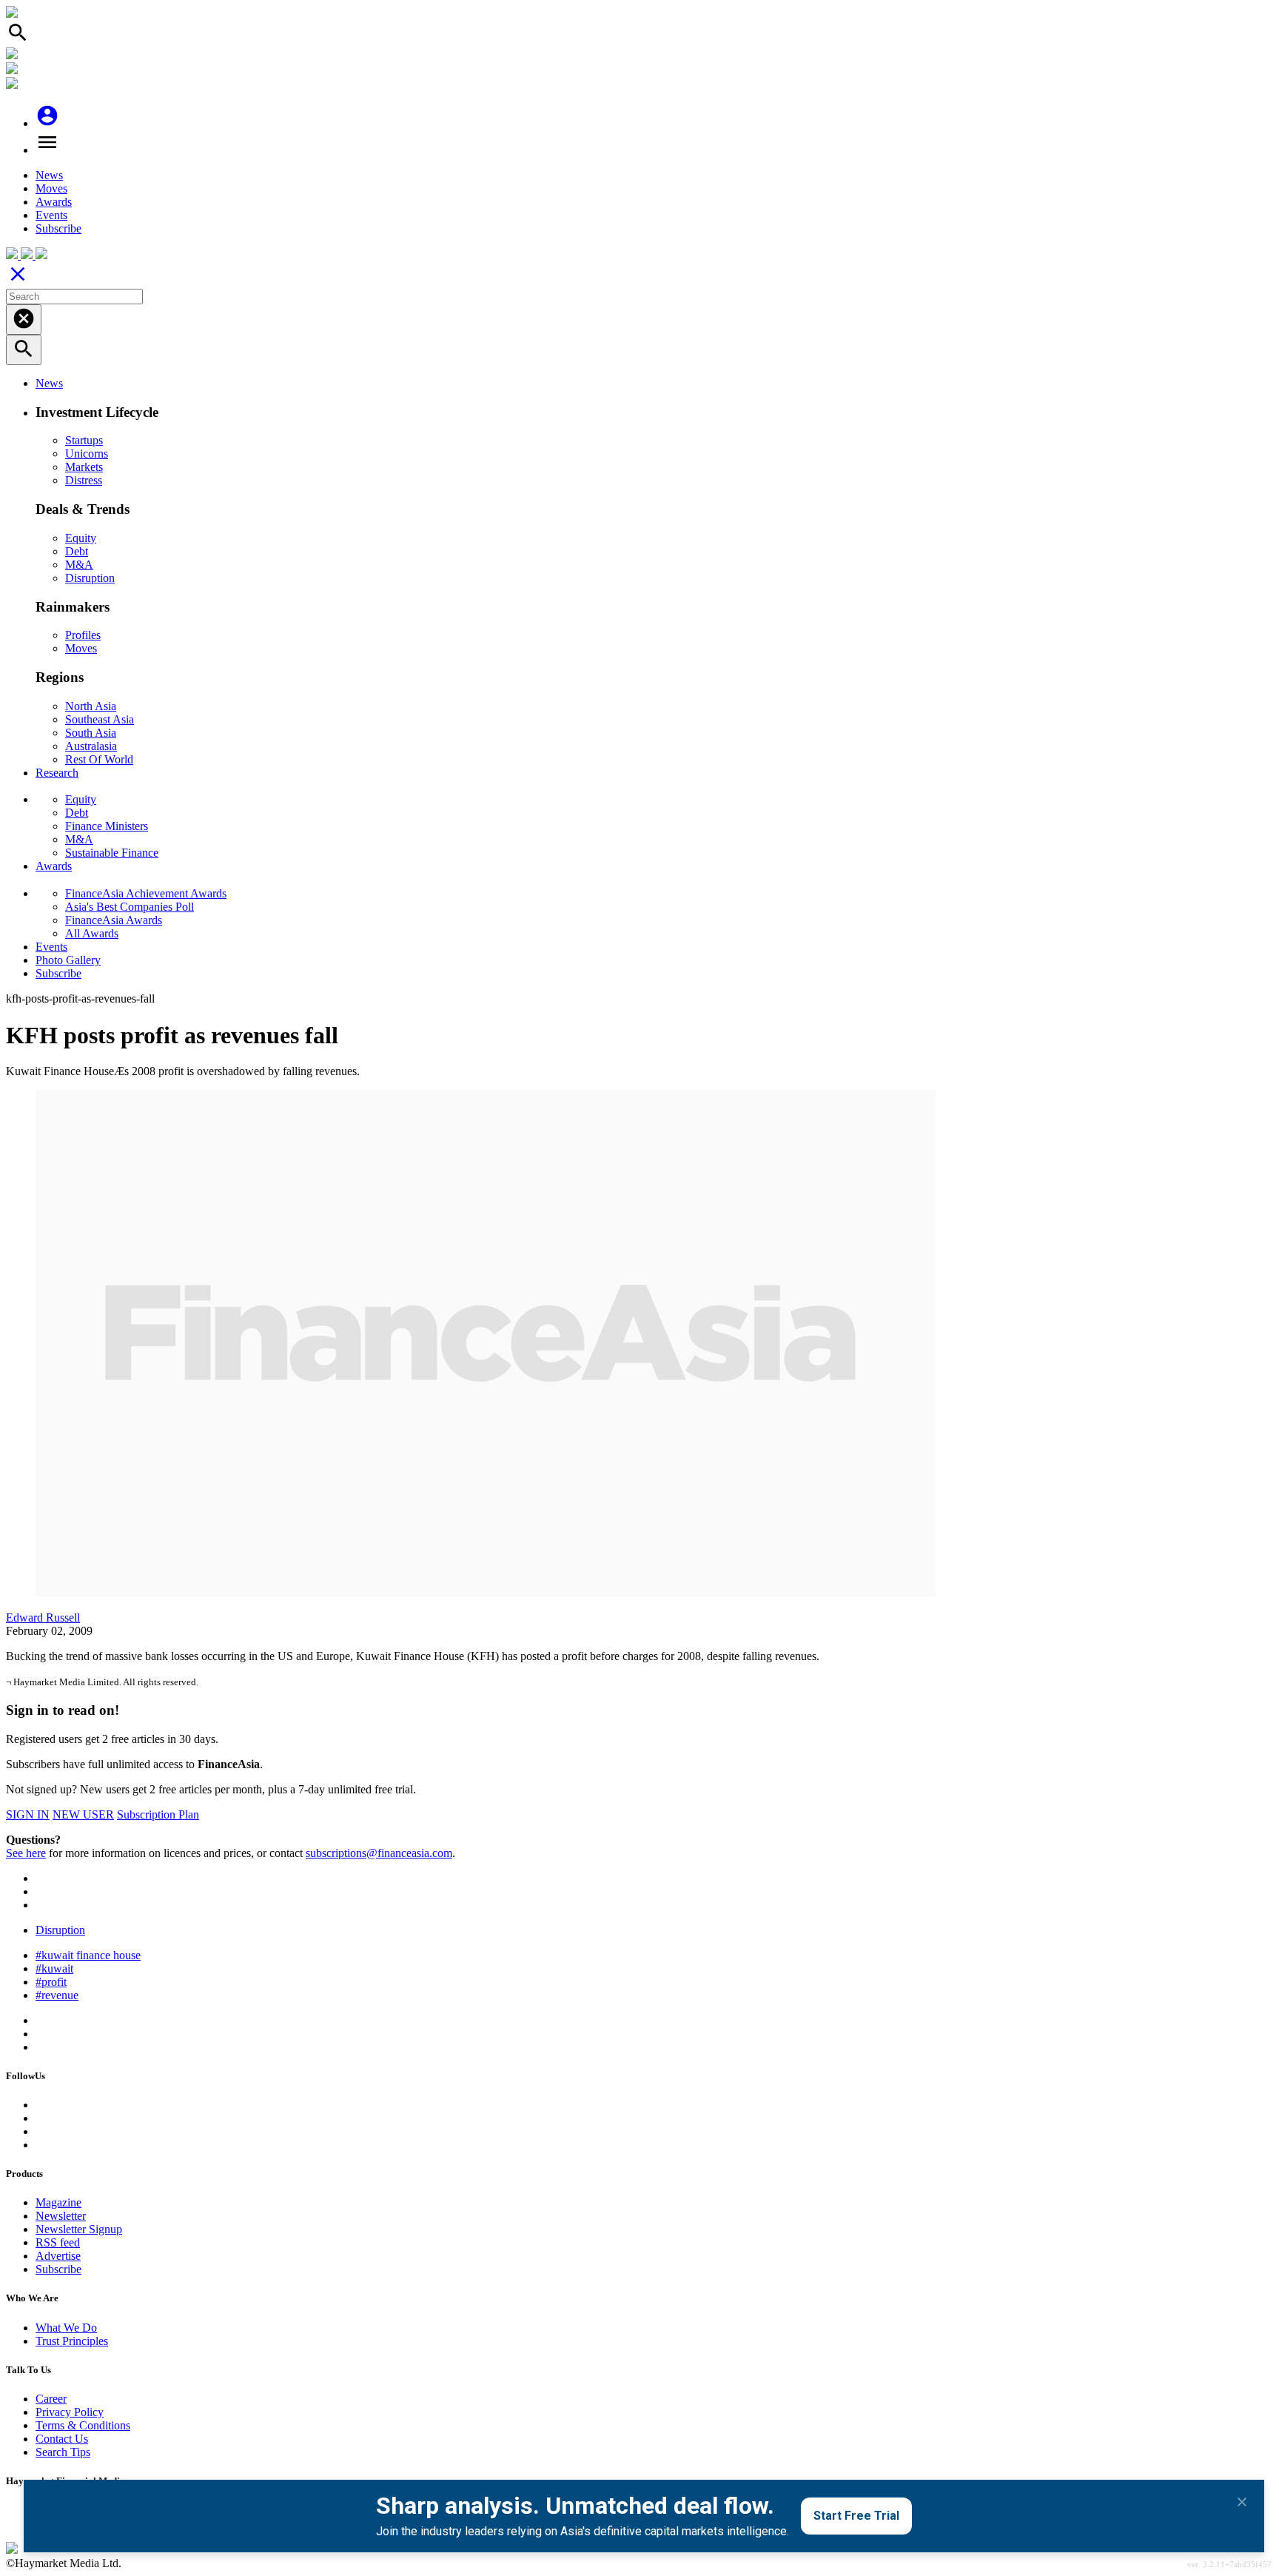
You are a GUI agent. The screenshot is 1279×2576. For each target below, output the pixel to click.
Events (51, 215)
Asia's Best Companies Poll (130, 907)
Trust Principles (72, 2341)
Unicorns (87, 454)
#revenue (57, 1995)
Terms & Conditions (83, 2425)
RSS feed (58, 2242)
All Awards (92, 933)
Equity (81, 538)
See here (26, 1853)
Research (57, 773)
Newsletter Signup (79, 2229)
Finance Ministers (107, 826)
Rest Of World (99, 759)
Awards (54, 202)
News (49, 175)
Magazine (58, 2202)
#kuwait (54, 1968)
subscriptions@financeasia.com (379, 1853)
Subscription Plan (158, 1814)
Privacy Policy (70, 2412)
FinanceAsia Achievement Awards (146, 893)
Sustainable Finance (112, 853)
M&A (79, 565)
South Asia (91, 733)
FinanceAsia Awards (114, 920)
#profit (51, 1982)
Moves (51, 188)
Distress (84, 480)
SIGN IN (28, 1814)
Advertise (58, 2256)
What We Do (66, 2328)
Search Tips (63, 2452)
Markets (84, 467)
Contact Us (62, 2439)
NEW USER (83, 1814)
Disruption (90, 578)
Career (51, 2399)
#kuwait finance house (88, 1955)
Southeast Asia (100, 719)
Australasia (91, 746)
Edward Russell (43, 1617)
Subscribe (58, 228)
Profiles (83, 635)
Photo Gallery (68, 960)
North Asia (91, 706)
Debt (77, 551)
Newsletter (61, 2216)
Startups (84, 440)
